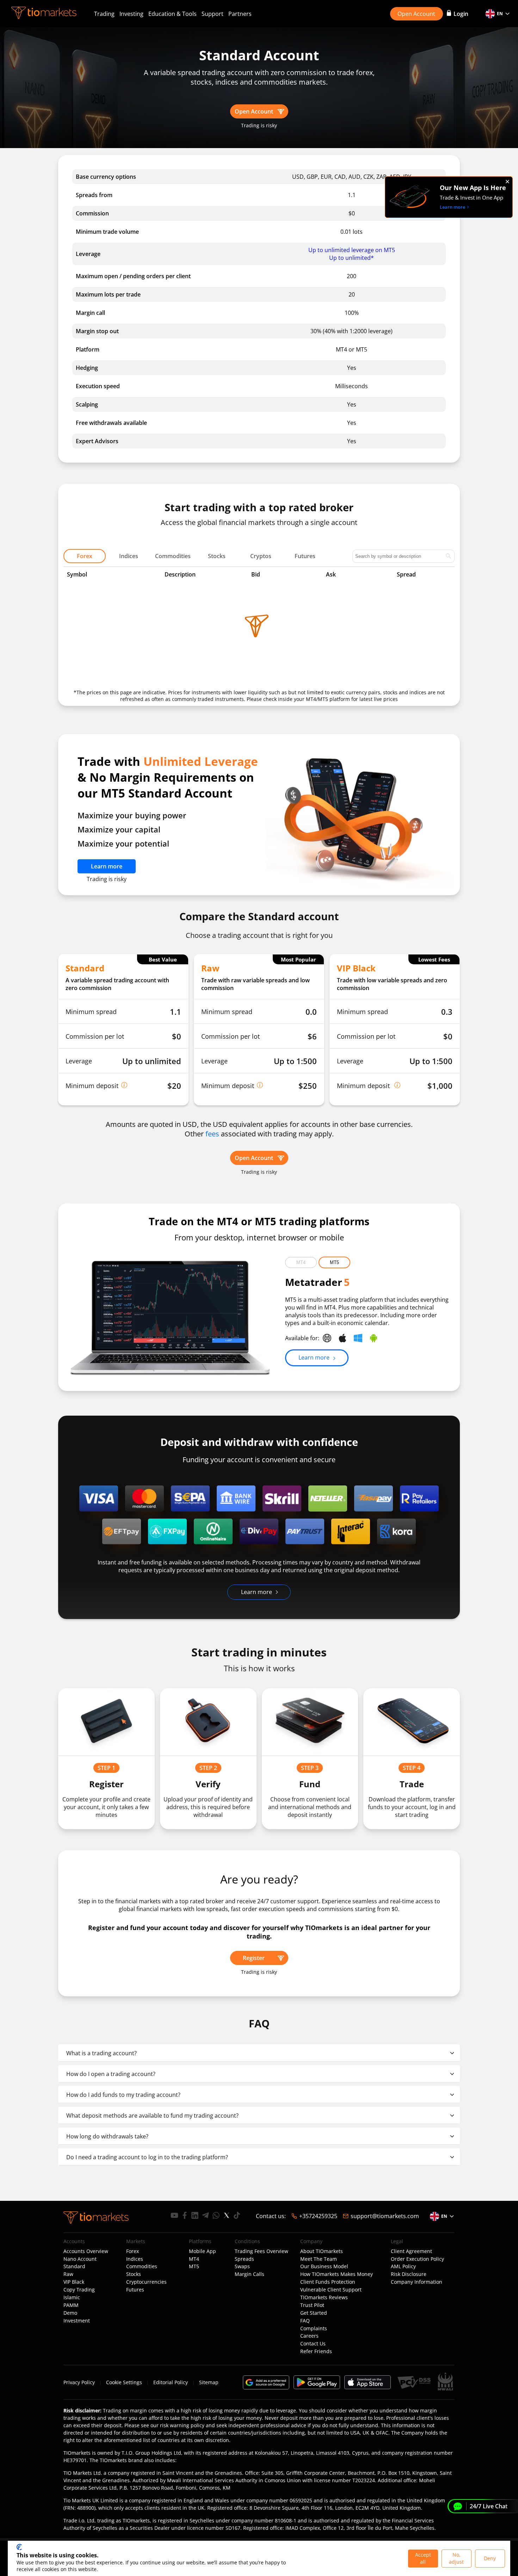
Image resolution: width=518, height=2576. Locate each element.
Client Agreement (411, 2251)
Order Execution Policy (417, 2259)
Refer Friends (316, 2351)
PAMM (71, 2305)
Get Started (314, 2313)
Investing (131, 14)
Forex (132, 2251)
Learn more (107, 866)
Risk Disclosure (409, 2274)
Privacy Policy (79, 2382)
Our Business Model (324, 2266)
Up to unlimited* (351, 258)
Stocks (134, 2274)
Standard (74, 2266)
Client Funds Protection (328, 2282)
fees (212, 1134)
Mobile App (202, 2251)
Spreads (244, 2259)
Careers (309, 2336)
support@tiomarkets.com (385, 2216)
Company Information (417, 2282)
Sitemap (209, 2382)
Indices (135, 2259)
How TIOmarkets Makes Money (337, 2274)
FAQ (305, 2321)
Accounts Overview (86, 2251)
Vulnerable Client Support (331, 2290)
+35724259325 (318, 2216)
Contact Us (313, 2344)
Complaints (314, 2328)
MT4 (301, 1262)
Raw (68, 2274)
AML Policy (403, 2266)
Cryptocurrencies (146, 2282)
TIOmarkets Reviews (324, 2297)
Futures (135, 2290)
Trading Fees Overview (261, 2251)
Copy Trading (79, 2290)
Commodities (142, 2266)
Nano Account (80, 2259)
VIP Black (74, 2282)
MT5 (334, 1262)
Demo (70, 2313)
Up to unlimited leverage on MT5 (352, 250)
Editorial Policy (171, 2382)
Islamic (72, 2297)
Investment (77, 2321)
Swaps (242, 2266)
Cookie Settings (124, 2382)
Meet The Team (319, 2259)
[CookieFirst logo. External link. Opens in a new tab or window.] (19, 2547)
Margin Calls (249, 2274)
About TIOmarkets (322, 2251)
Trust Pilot (312, 2305)
